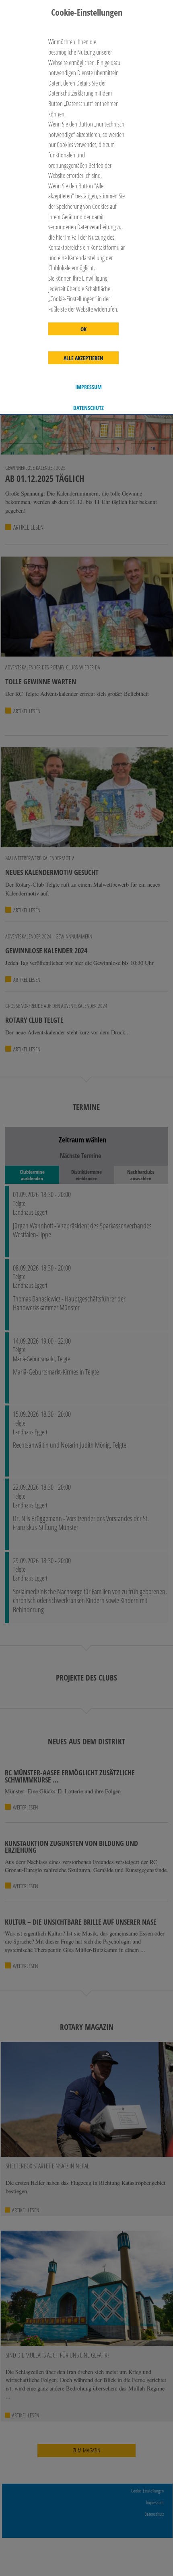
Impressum (89, 387)
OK (83, 329)
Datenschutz (89, 408)
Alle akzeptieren (83, 358)
